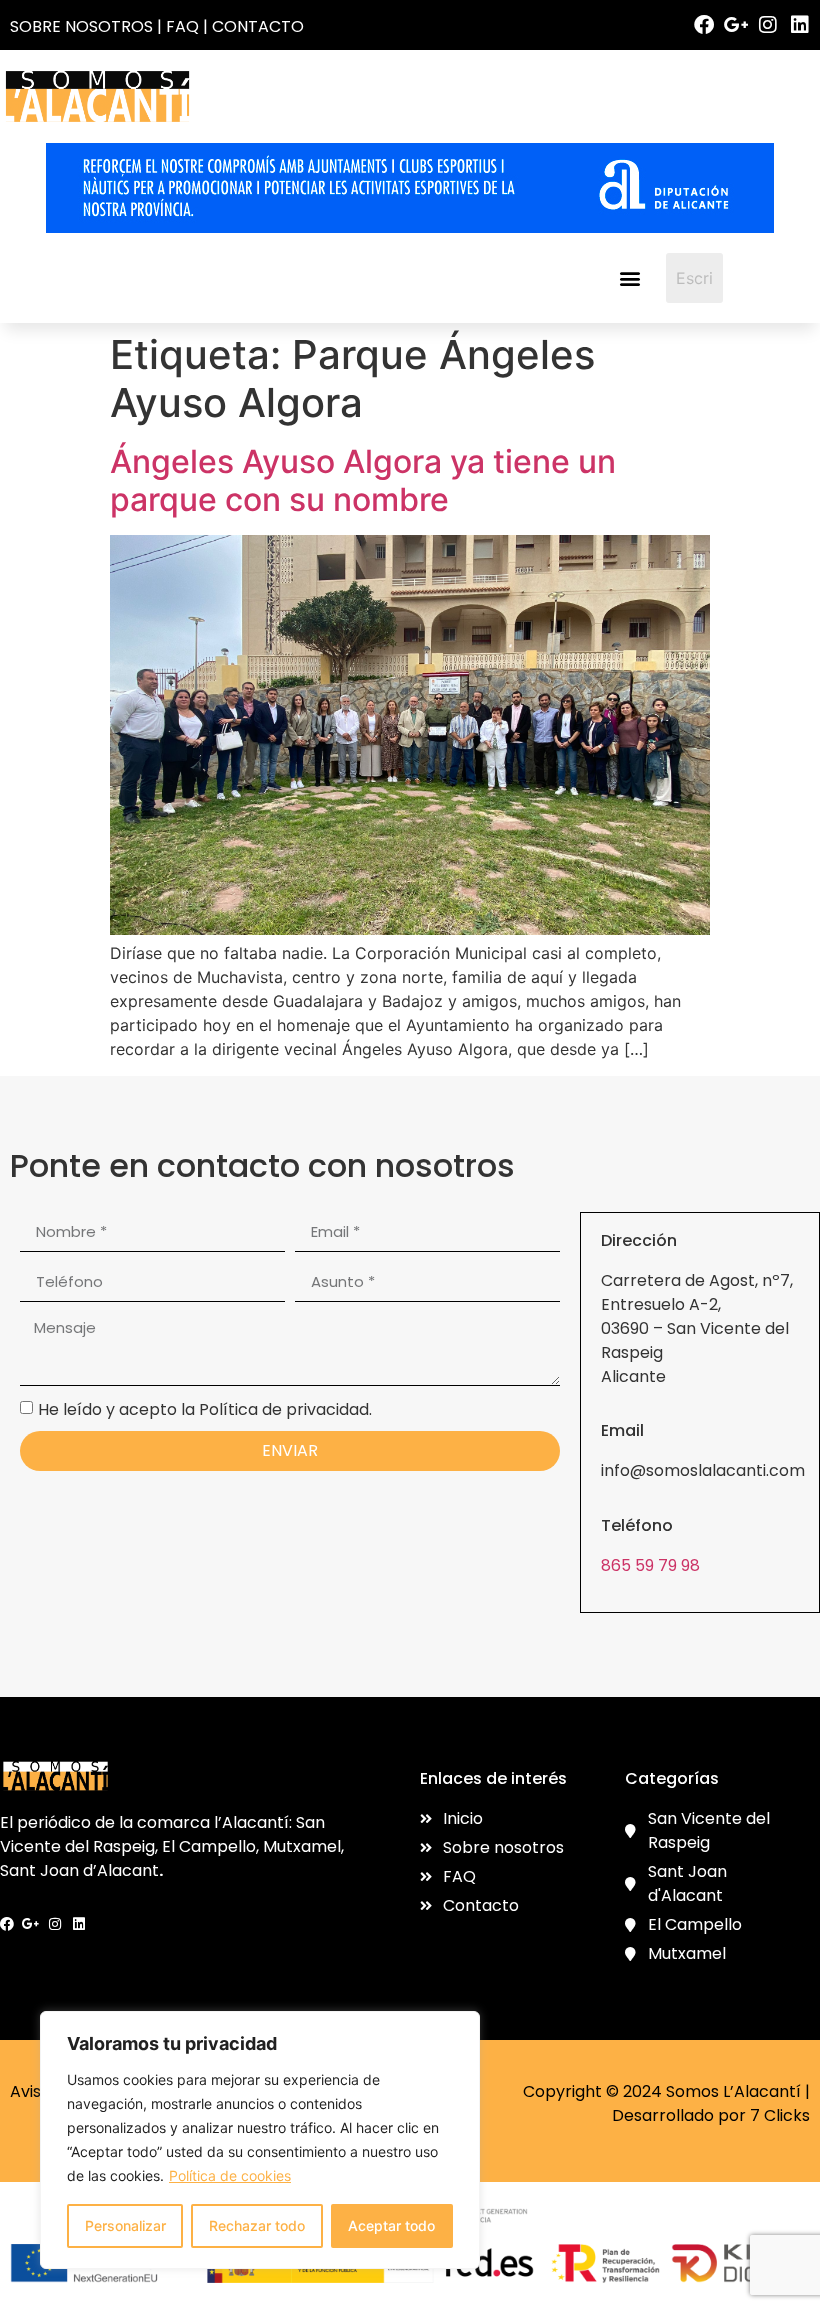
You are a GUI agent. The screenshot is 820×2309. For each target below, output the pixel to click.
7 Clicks (780, 2115)
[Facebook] (704, 25)
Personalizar (125, 2225)
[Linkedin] (800, 25)
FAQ (182, 26)
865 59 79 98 (650, 1565)
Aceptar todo (391, 2225)
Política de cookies (230, 2175)
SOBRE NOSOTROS (81, 26)
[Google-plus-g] (736, 25)
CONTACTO (258, 26)
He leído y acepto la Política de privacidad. (205, 1408)
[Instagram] (768, 25)
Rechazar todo (257, 2225)
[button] (629, 277)
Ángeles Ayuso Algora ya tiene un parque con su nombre (363, 480)
